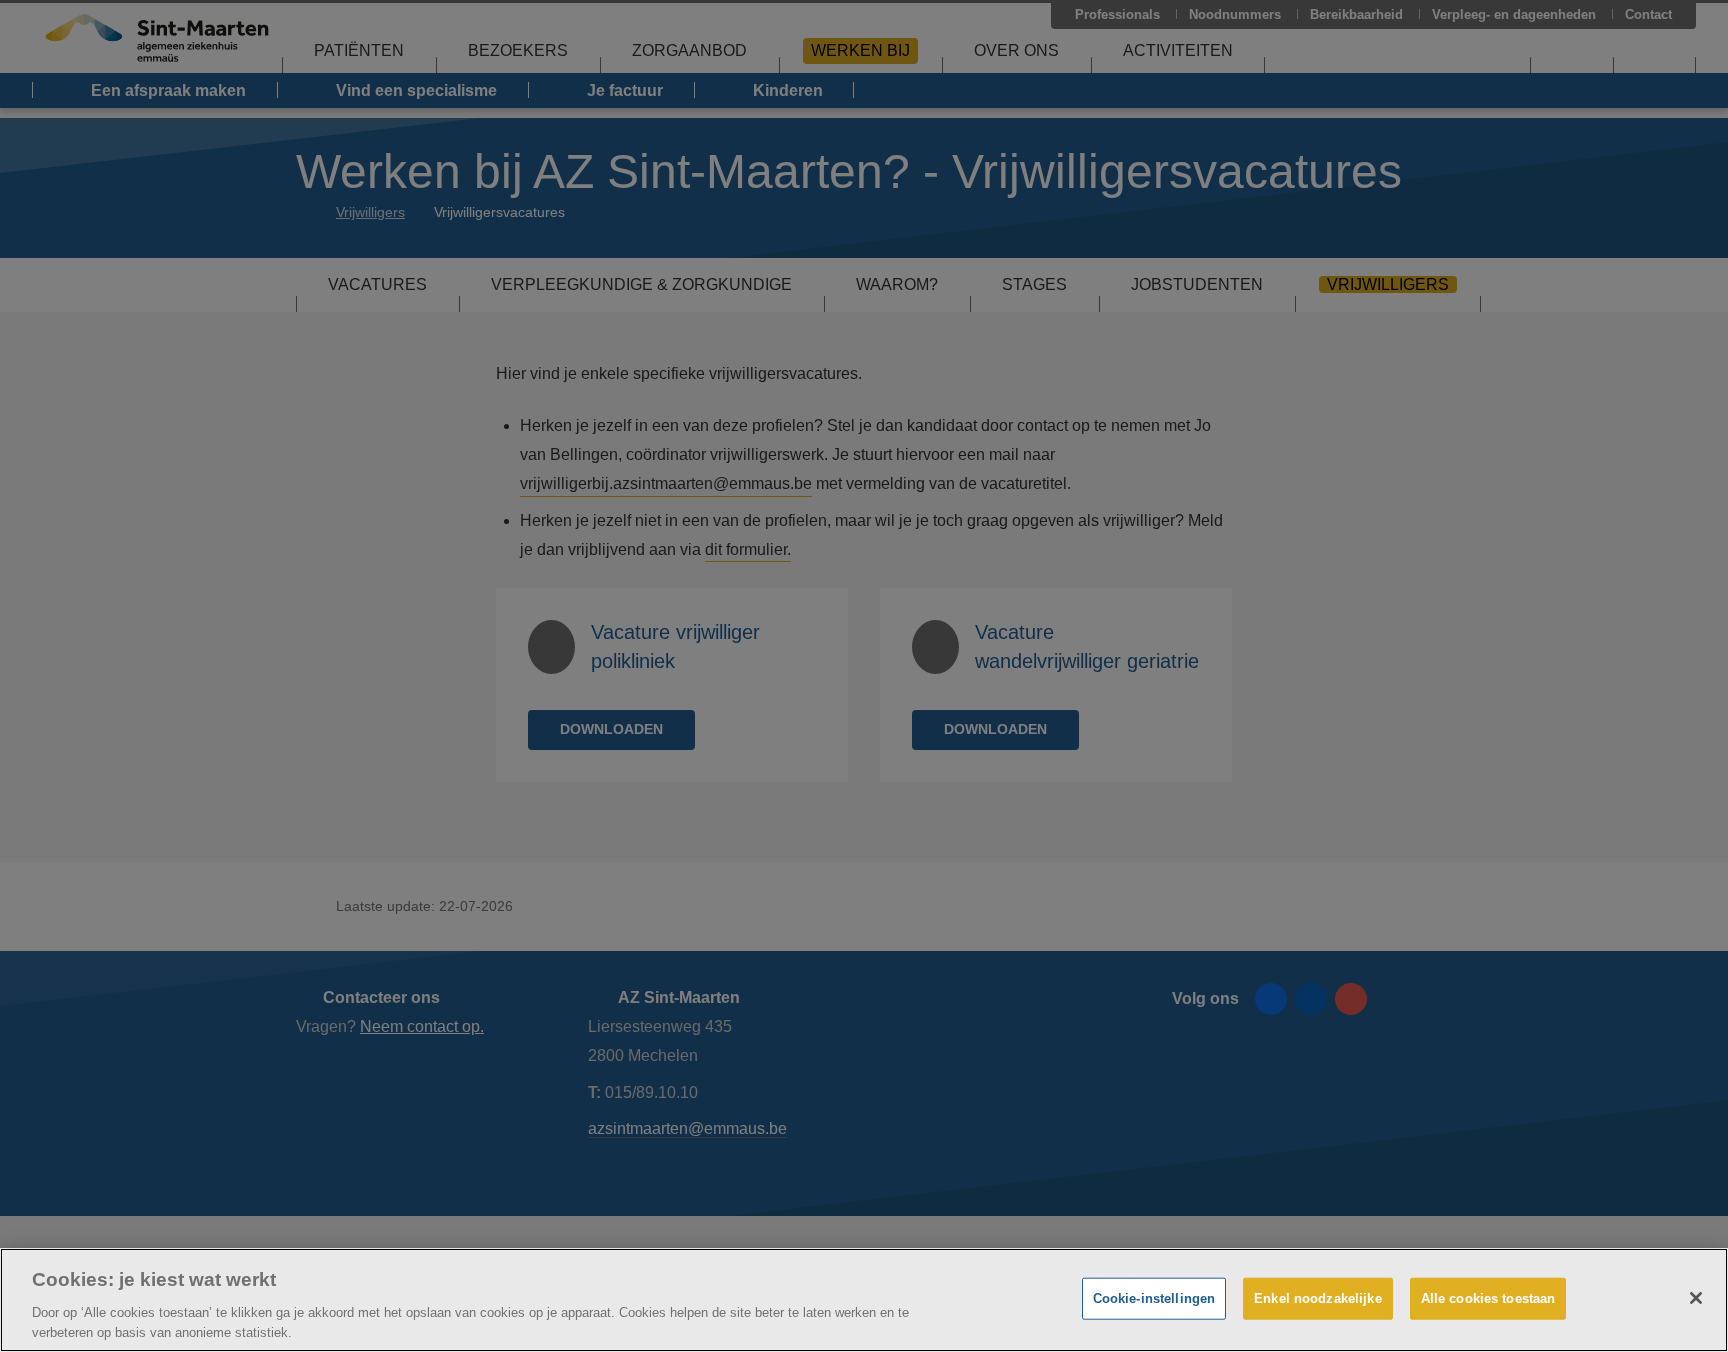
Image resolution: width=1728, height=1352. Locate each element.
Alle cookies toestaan (1488, 1298)
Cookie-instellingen (1154, 1298)
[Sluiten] (1696, 1298)
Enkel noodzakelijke (1317, 1298)
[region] (864, 1300)
